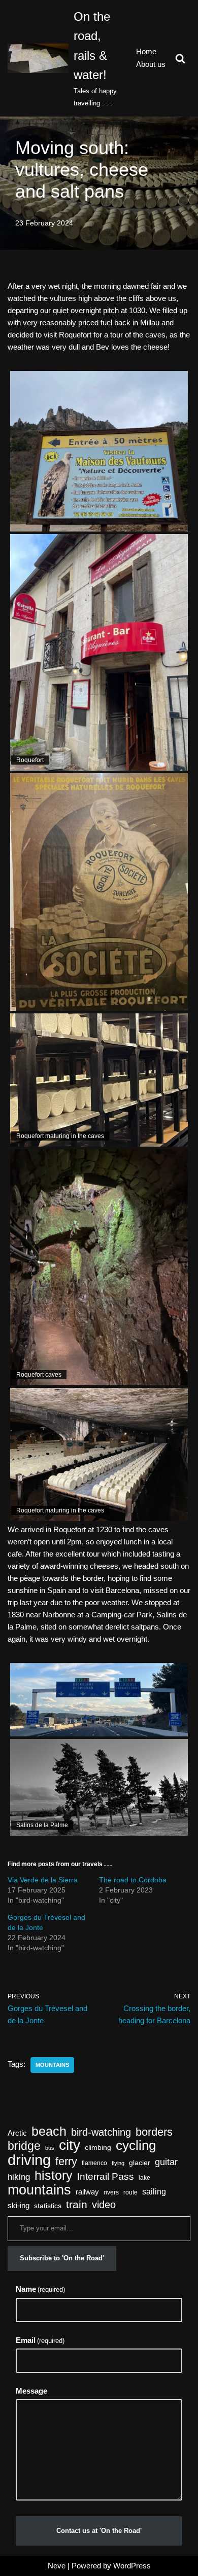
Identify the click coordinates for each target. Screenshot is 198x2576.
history (54, 2175)
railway (87, 2192)
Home (146, 51)
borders (154, 2132)
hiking (19, 2177)
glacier (140, 2163)
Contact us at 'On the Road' (99, 2531)
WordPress (132, 2566)
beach (49, 2132)
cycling (136, 2145)
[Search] (180, 58)
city (70, 2145)
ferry (66, 2162)
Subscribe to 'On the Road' (62, 2258)
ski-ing (19, 2206)
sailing (154, 2192)
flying (118, 2163)
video (104, 2205)
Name (40, 2289)
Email (40, 2340)
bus (50, 2148)
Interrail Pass (106, 2176)
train (77, 2205)
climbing (98, 2148)
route (130, 2192)
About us (151, 64)
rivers (111, 2192)
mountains (52, 2065)
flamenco (94, 2163)
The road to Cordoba (133, 1880)
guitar (166, 2162)
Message (31, 2391)
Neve (57, 2566)
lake (144, 2178)
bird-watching (101, 2132)
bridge (24, 2146)
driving (29, 2160)
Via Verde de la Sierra (43, 1880)
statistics (48, 2206)
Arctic (17, 2133)
